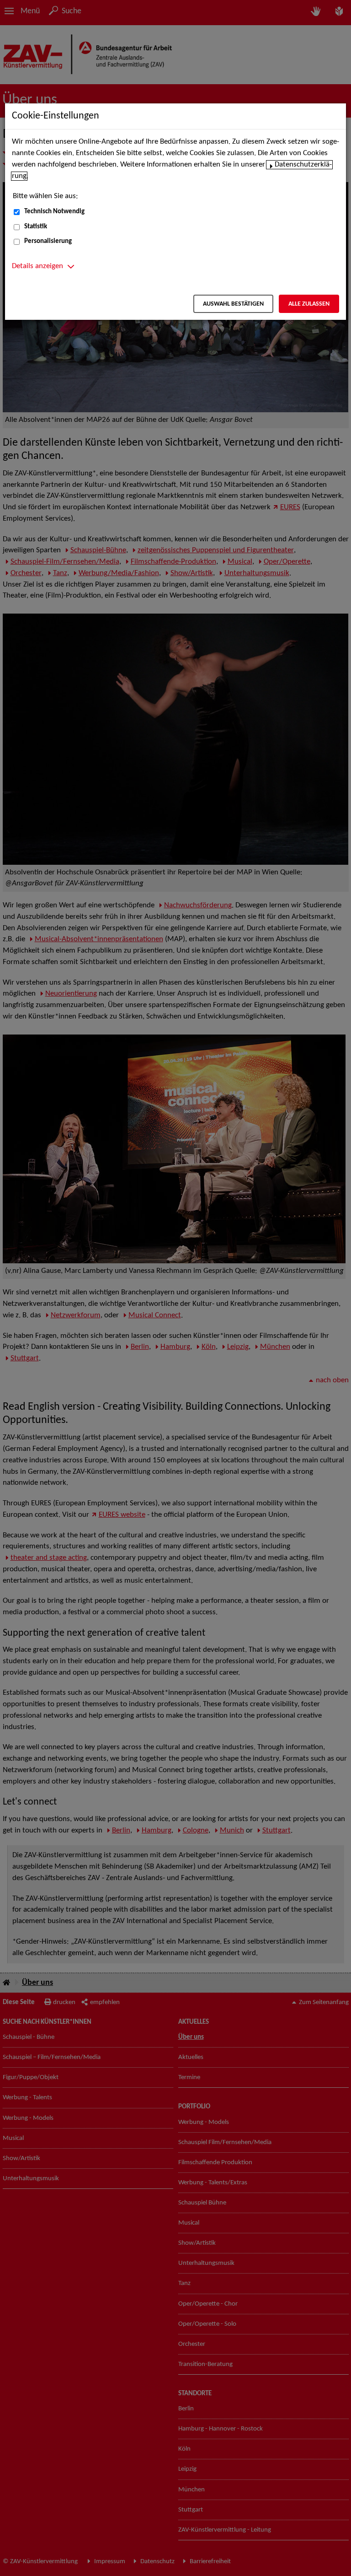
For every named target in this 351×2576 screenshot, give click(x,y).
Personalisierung (48, 241)
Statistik (36, 227)
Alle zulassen (309, 304)
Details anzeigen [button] (37, 266)
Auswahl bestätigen (233, 304)
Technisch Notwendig (54, 212)
